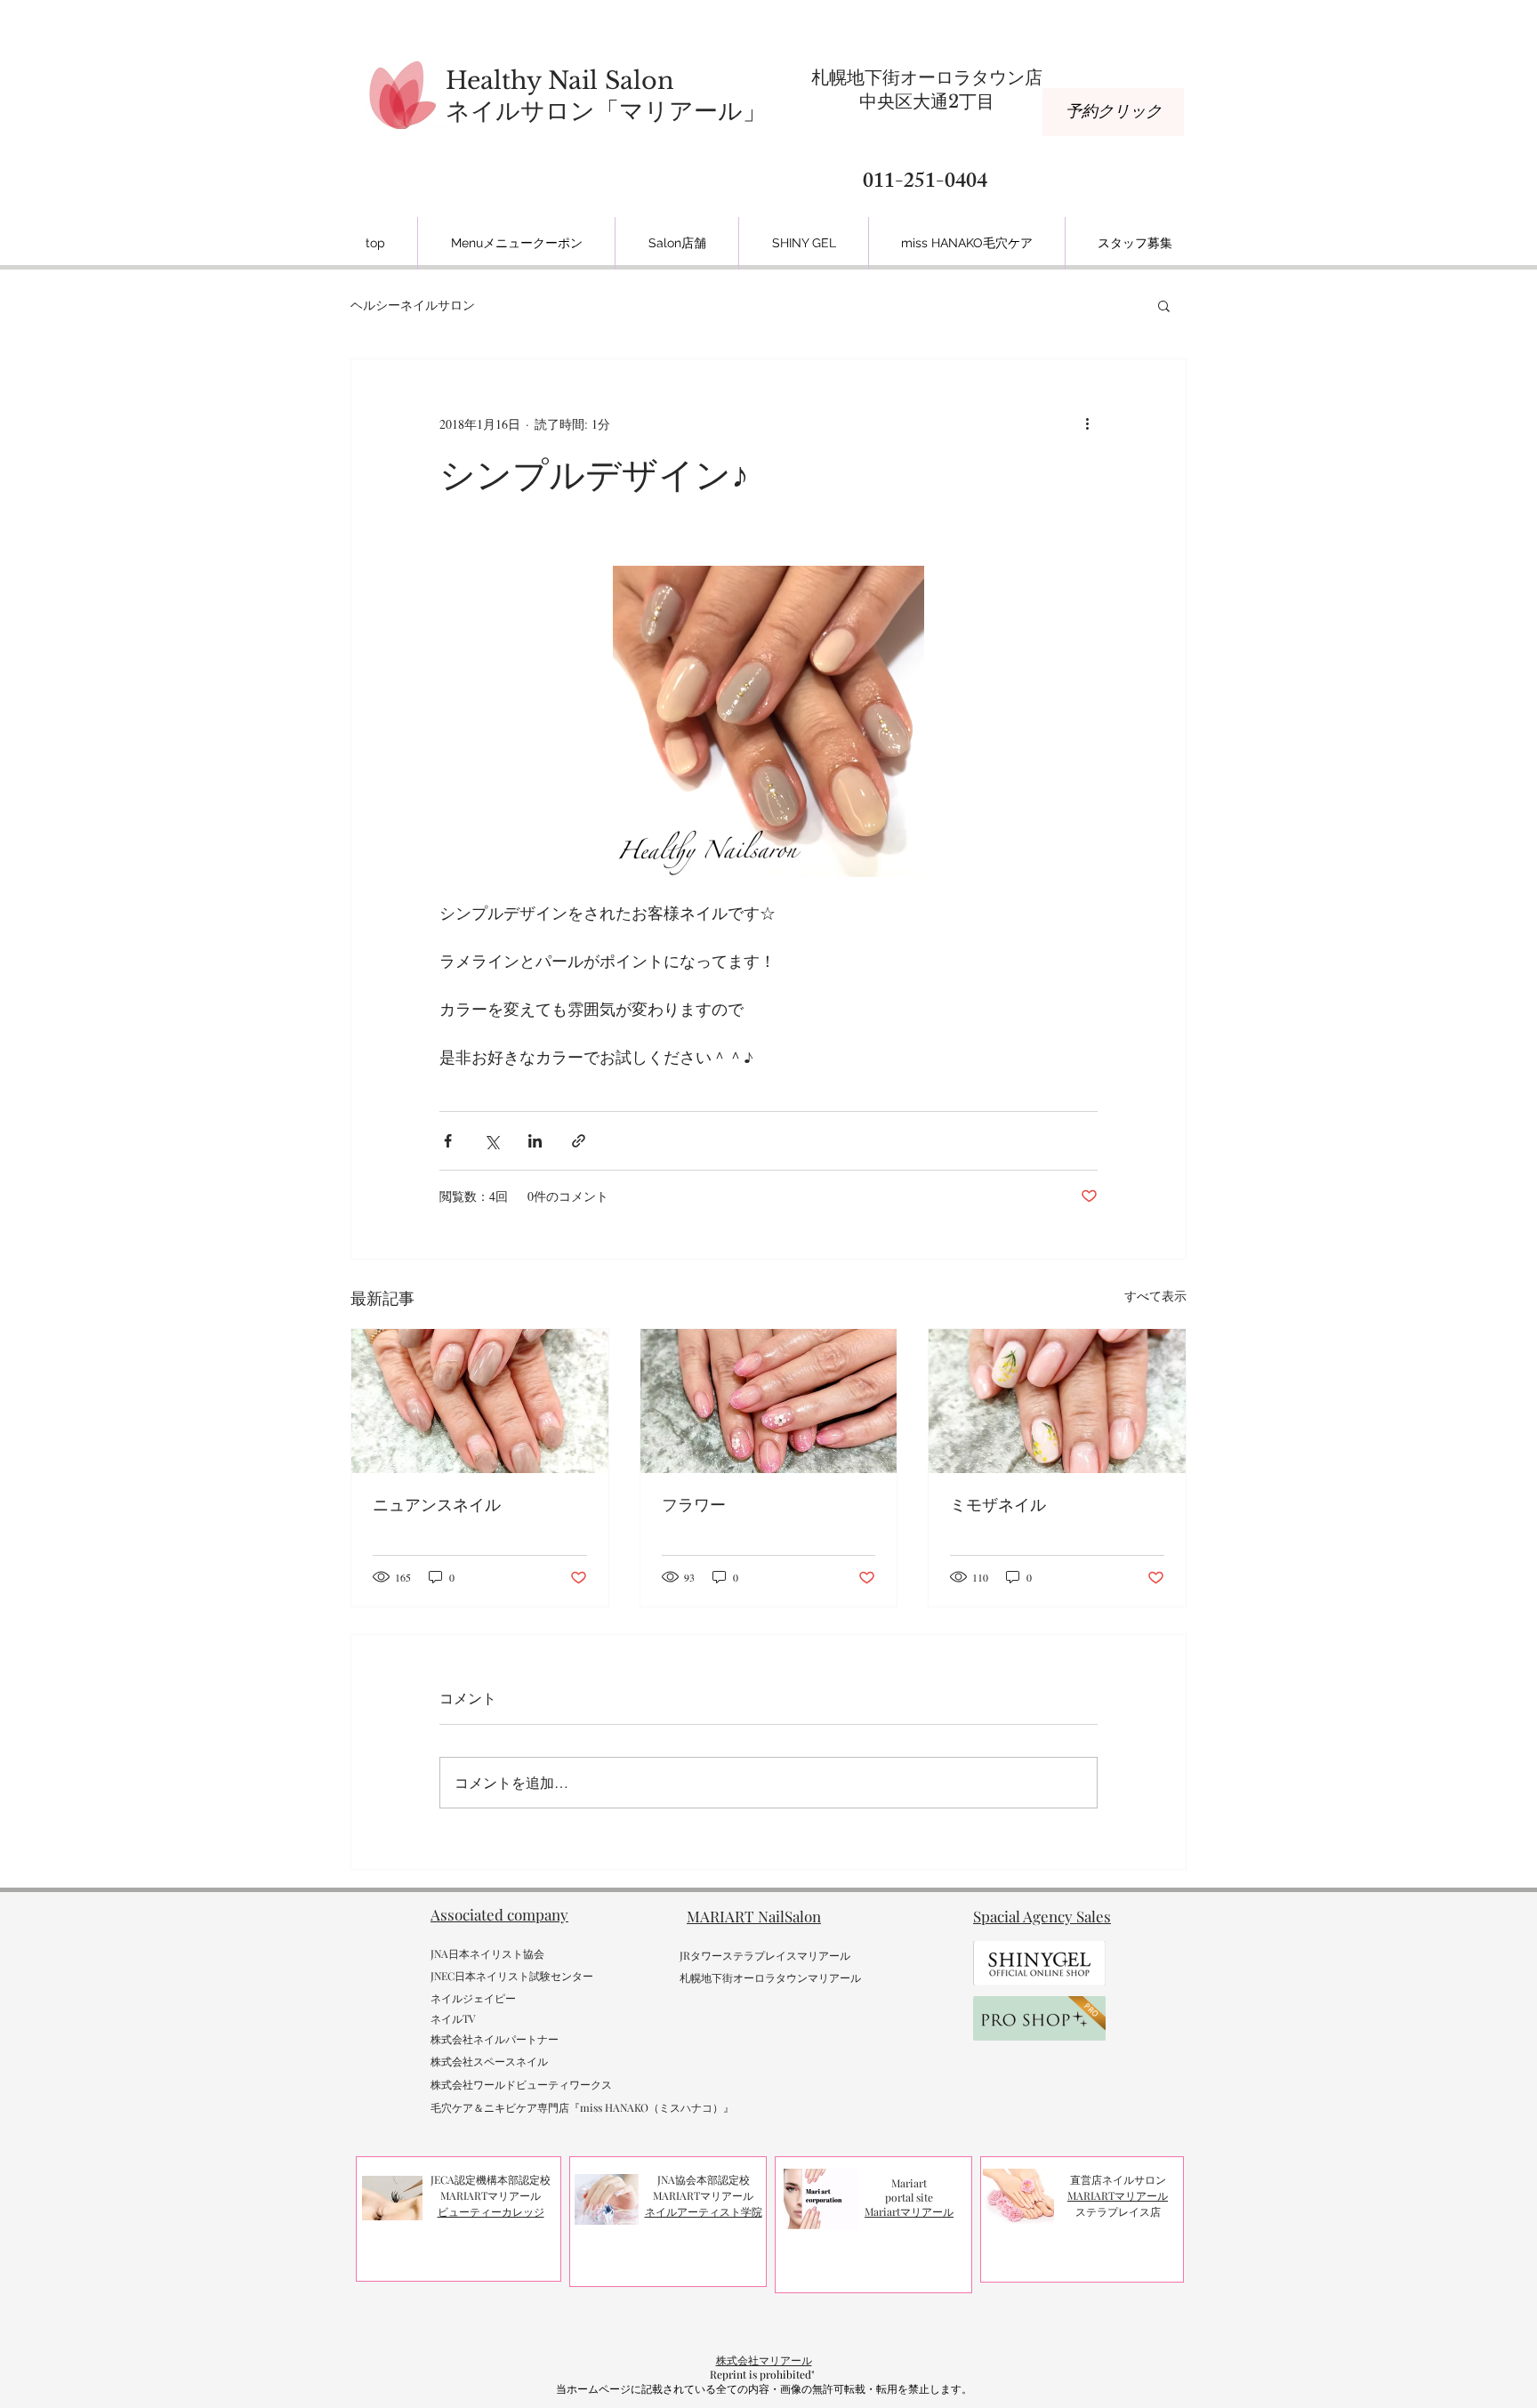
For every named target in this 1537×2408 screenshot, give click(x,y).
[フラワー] (769, 1401)
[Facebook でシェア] (448, 1141)
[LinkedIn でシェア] (535, 1141)
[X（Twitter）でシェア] (491, 1141)
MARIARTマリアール (1118, 2195)
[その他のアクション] (1087, 423)
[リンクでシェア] (579, 1141)
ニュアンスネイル (437, 1505)
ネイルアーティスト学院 (704, 2211)
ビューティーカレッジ (491, 2211)
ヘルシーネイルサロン (413, 305)
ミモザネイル (998, 1505)
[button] (1164, 305)
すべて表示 (1155, 1296)
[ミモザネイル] (1057, 1401)
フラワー (694, 1505)
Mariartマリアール (909, 2211)
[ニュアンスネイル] (480, 1401)
